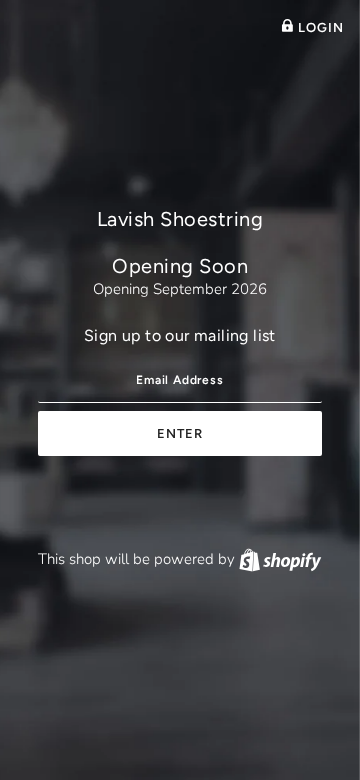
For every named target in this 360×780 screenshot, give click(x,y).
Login (319, 27)
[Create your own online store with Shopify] (280, 559)
